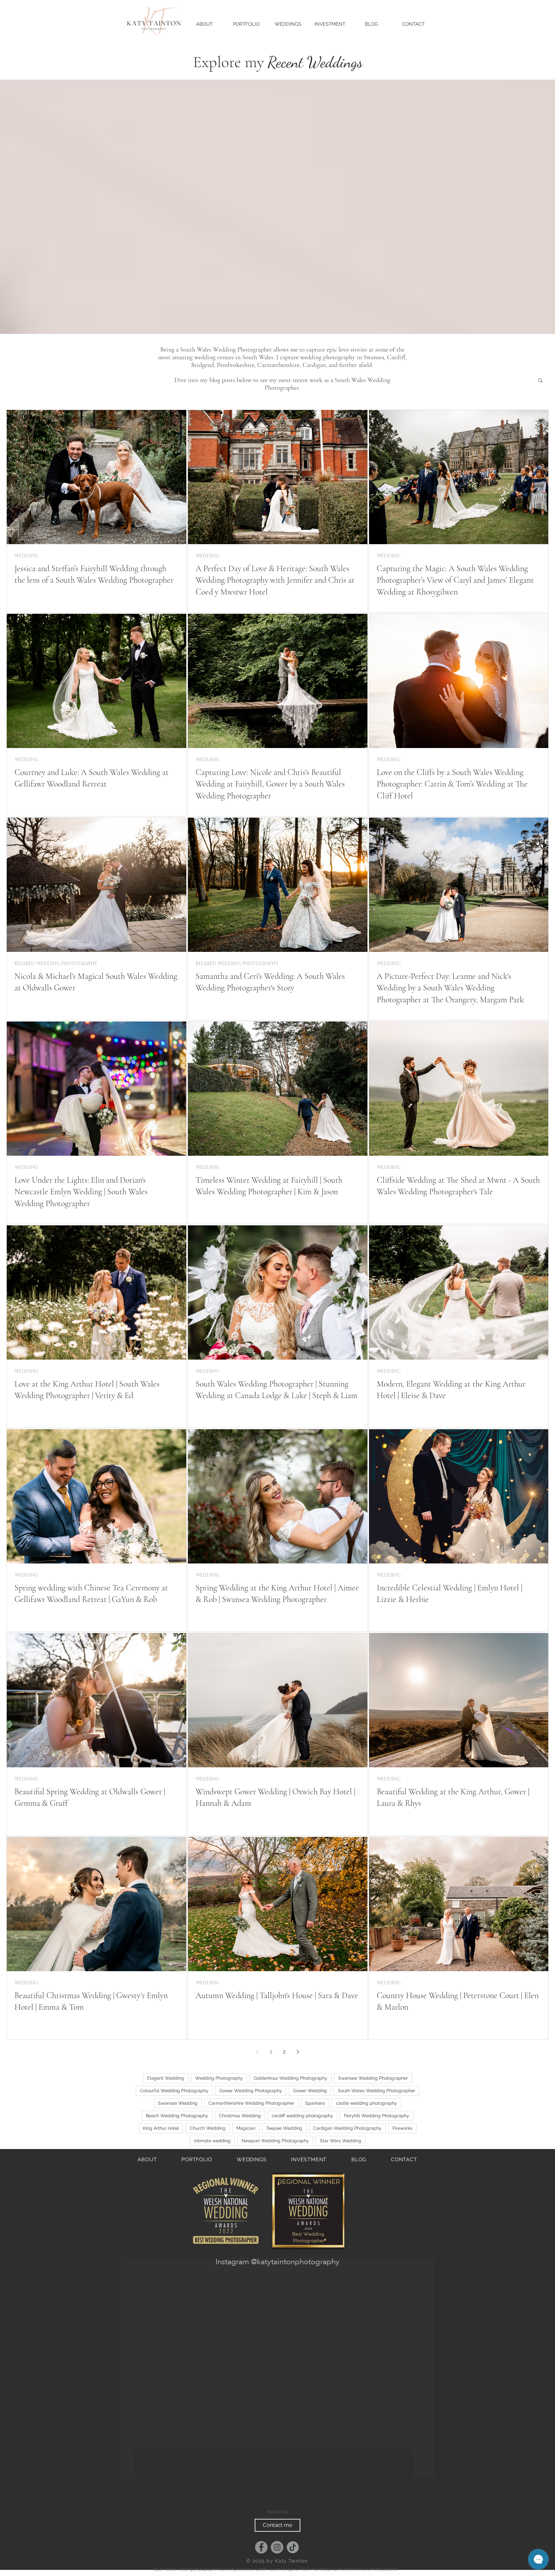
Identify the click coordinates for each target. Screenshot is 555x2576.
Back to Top (278, 2517)
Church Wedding (208, 2128)
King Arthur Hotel (161, 2128)
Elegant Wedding (166, 2078)
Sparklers (315, 2103)
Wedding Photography (219, 2078)
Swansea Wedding (178, 2103)
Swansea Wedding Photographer (373, 2078)
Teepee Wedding (284, 2128)
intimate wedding (212, 2141)
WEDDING (26, 556)
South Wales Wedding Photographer (377, 2091)
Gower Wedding (310, 2091)
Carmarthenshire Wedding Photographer (251, 2103)
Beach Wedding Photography (177, 2116)
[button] (540, 381)
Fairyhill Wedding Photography (377, 2116)
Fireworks (402, 2128)
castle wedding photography (366, 2103)
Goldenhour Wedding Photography (291, 2078)
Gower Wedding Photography (251, 2091)
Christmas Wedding (240, 2116)
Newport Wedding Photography (275, 2141)
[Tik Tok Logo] (293, 2552)
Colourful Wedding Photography (174, 2091)
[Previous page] (257, 2052)
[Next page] (298, 2052)
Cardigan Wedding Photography (347, 2128)
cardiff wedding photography (302, 2116)
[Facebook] (261, 2552)
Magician (246, 2128)
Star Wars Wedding (341, 2141)
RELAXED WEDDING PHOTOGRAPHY (56, 964)
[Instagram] (277, 2552)
